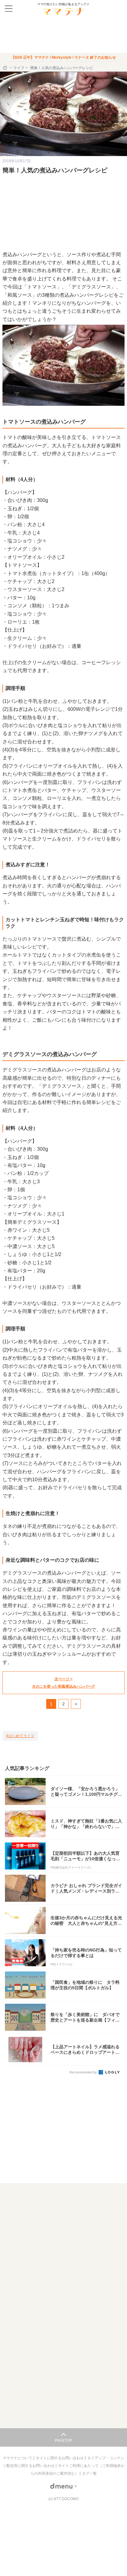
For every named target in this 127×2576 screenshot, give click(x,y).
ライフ (19, 68)
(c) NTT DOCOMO (63, 2499)
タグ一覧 (89, 2473)
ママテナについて (18, 2458)
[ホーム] (6, 68)
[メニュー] (9, 9)
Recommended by (84, 2072)
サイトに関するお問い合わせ (60, 2458)
